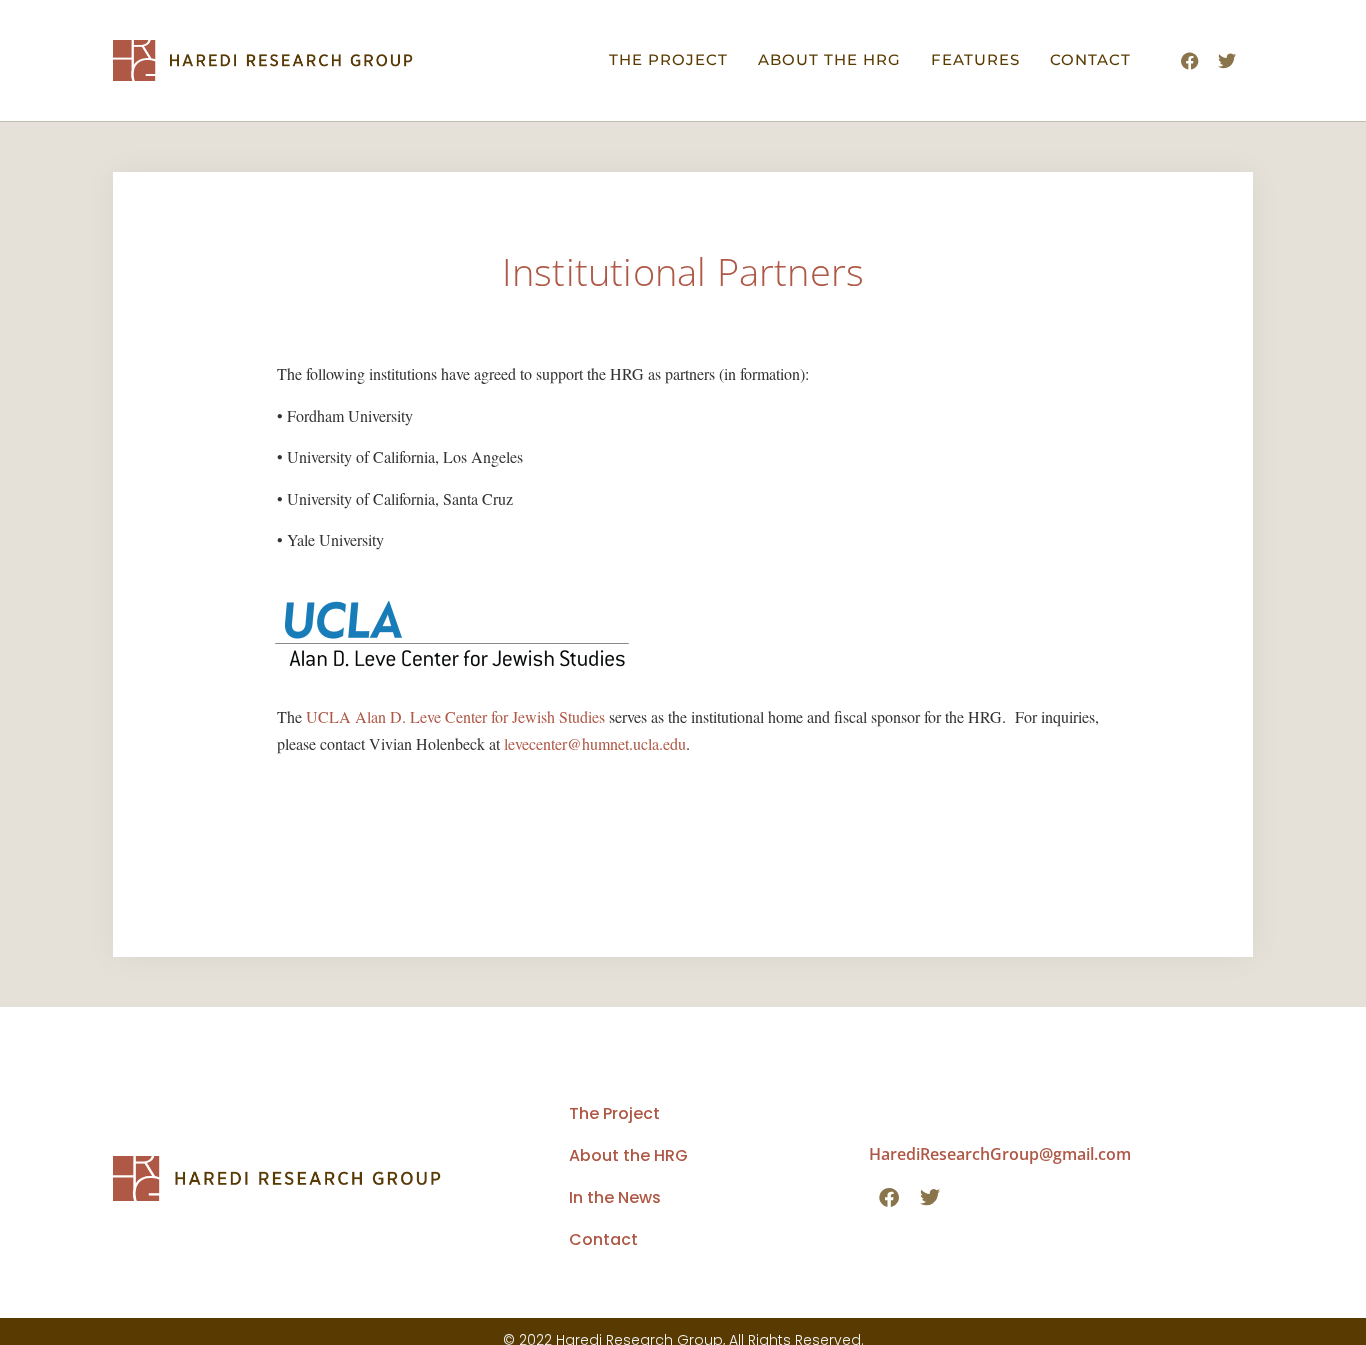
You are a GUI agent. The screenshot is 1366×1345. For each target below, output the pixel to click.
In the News (615, 1197)
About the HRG (829, 59)
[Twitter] (1227, 61)
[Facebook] (1190, 61)
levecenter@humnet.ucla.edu (595, 743)
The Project (668, 59)
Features (975, 59)
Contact (1090, 59)
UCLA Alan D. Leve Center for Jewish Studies (455, 716)
